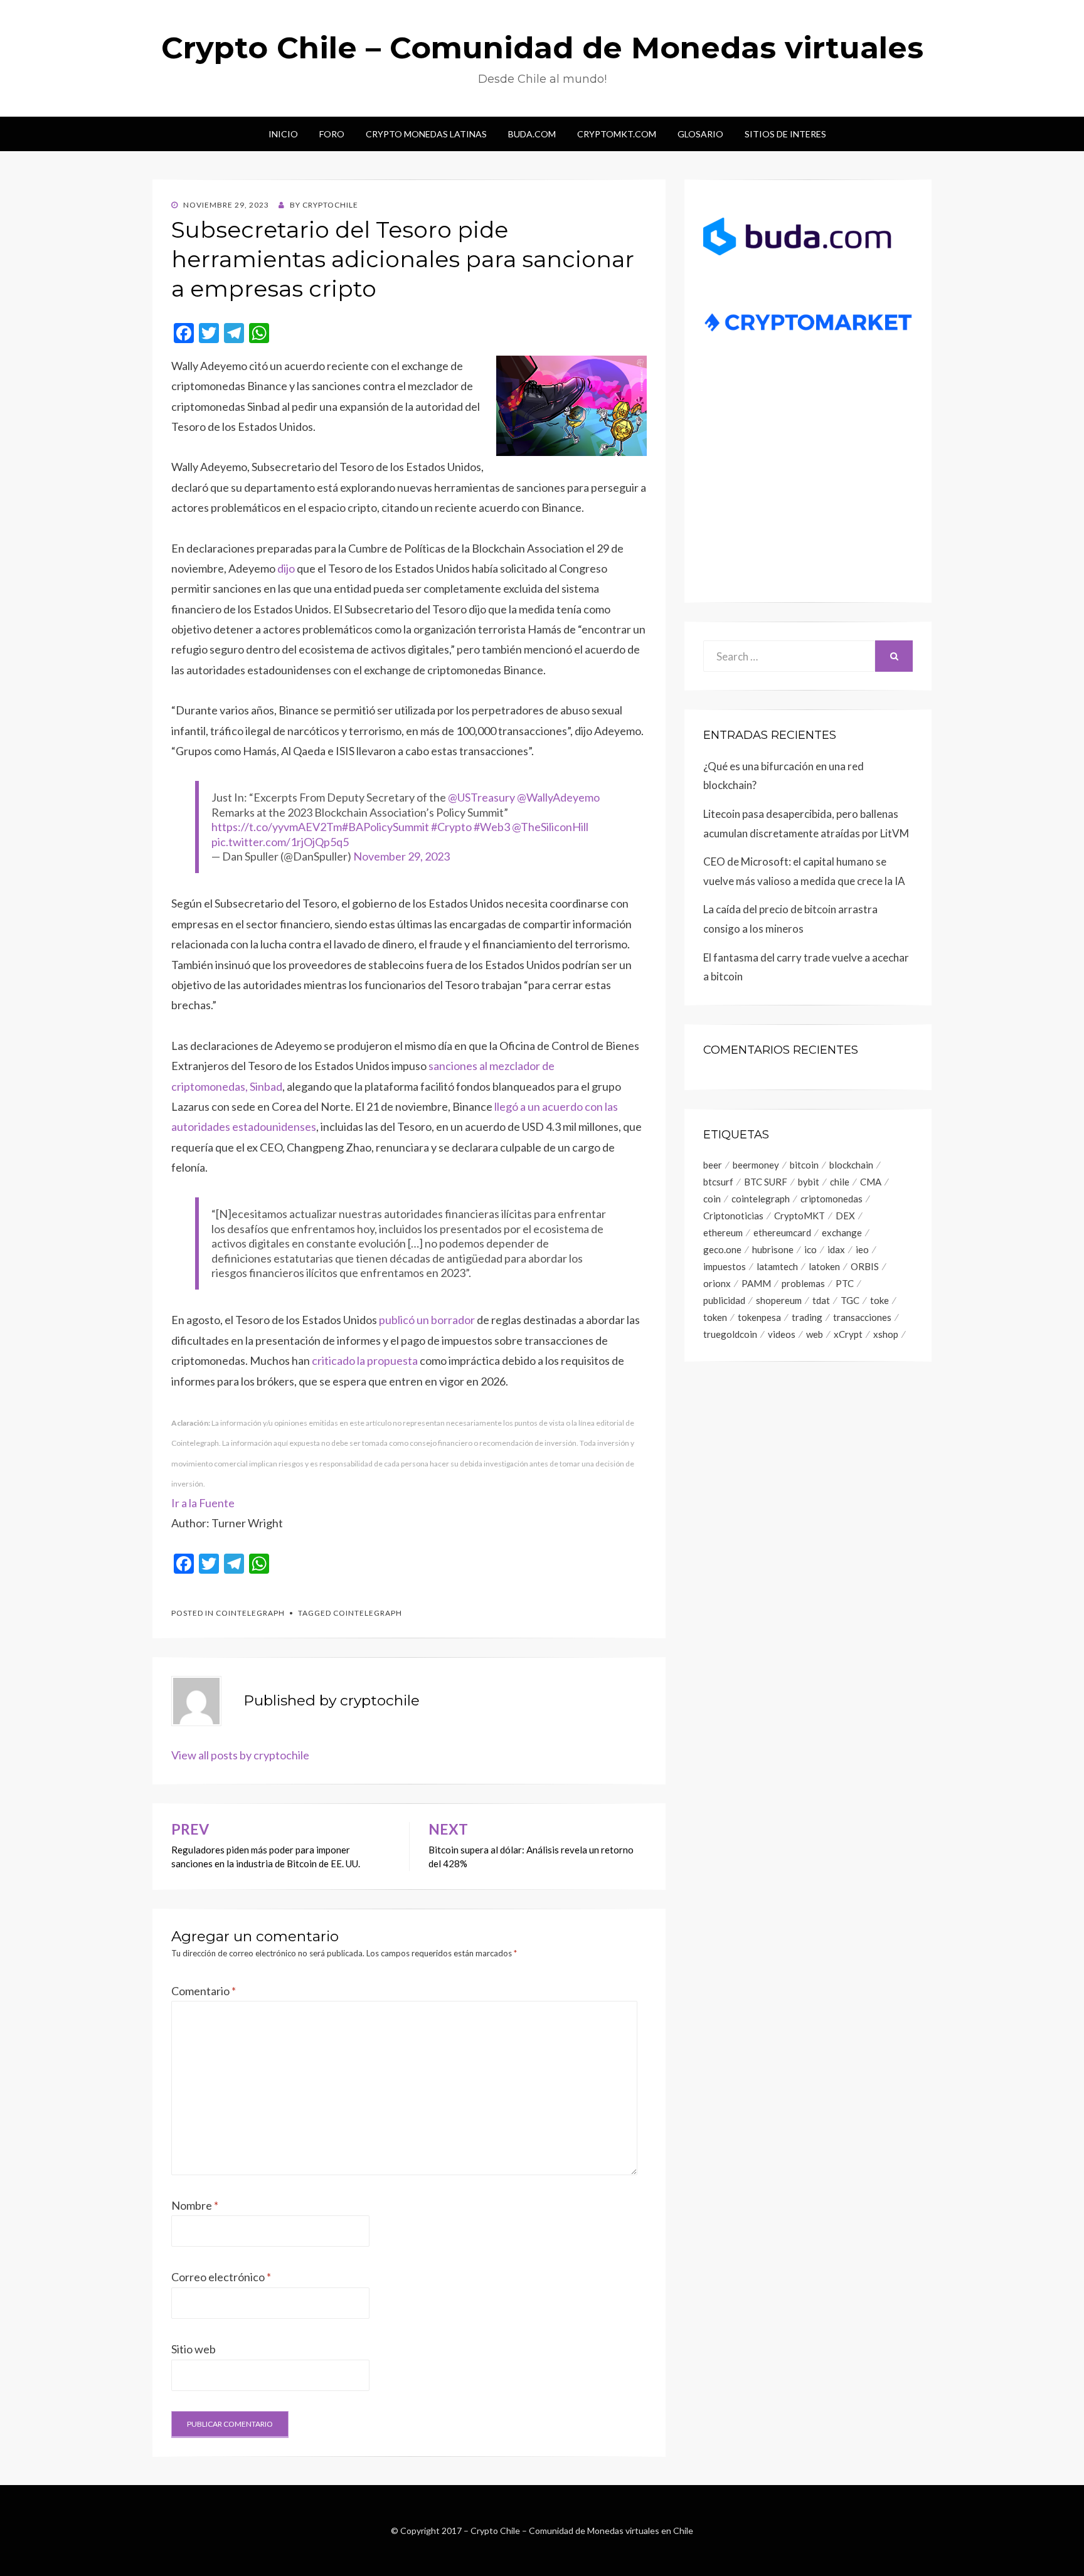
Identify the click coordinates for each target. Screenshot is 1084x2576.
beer (713, 1165)
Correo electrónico (221, 2277)
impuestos (725, 1266)
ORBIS (865, 1266)
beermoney (756, 1165)
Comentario (204, 1991)
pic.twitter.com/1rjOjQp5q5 (280, 842)
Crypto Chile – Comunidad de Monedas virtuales (542, 48)
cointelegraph (368, 1613)
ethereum (723, 1232)
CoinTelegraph (250, 1613)
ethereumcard (782, 1232)
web (815, 1334)
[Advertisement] (808, 487)
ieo (862, 1249)
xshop (886, 1334)
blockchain (851, 1165)
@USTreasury (481, 797)
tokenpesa (759, 1317)
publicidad (724, 1300)
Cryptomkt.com (617, 134)
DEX (845, 1216)
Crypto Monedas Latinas (426, 134)
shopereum (779, 1300)
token (715, 1317)
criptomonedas (832, 1199)
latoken (824, 1266)
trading (807, 1317)
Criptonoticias (733, 1216)
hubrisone (773, 1249)
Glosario (700, 134)
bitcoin (804, 1165)
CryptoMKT (800, 1216)
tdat (821, 1300)
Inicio (283, 134)
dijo (286, 568)
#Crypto (451, 827)
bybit (809, 1182)
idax (836, 1249)
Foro (332, 134)
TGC (850, 1300)
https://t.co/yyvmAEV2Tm (277, 827)
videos (782, 1334)
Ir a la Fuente (203, 1503)
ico (810, 1249)
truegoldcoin (730, 1334)
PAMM (756, 1283)
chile (840, 1182)
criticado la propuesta (365, 1360)
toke (879, 1300)
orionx (717, 1283)
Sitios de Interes (785, 134)
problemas (803, 1283)
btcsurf (718, 1182)
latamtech (777, 1266)
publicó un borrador (427, 1320)
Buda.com (532, 134)
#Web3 (492, 827)
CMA (871, 1182)
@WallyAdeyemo (558, 797)
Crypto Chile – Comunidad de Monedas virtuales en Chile (582, 2531)
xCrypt (848, 1334)
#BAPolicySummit (385, 827)
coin (712, 1199)
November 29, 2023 (401, 856)
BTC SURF (766, 1182)
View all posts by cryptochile (240, 1755)
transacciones (862, 1317)
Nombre (195, 2205)
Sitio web (194, 2349)
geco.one (722, 1249)
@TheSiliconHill (550, 827)
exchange (842, 1232)
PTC (845, 1283)
